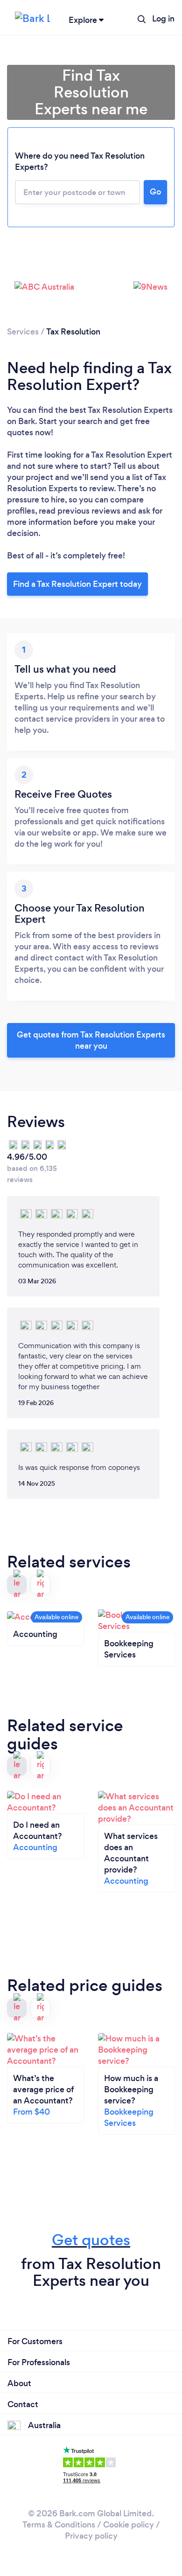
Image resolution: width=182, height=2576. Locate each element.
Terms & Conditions (59, 2525)
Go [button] (155, 192)
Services (23, 332)
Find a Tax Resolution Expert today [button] (77, 584)
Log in (163, 19)
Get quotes (91, 2240)
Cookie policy (129, 2525)
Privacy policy (91, 2536)
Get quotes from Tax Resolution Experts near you (91, 1040)
